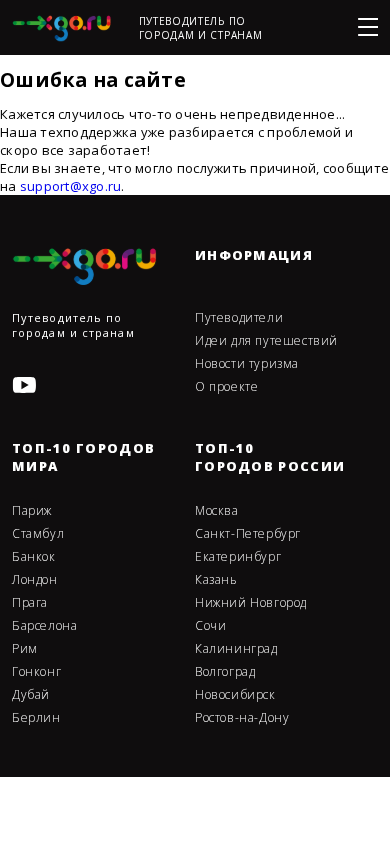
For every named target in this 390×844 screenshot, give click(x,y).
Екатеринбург (238, 557)
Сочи (210, 626)
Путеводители (239, 318)
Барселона (44, 626)
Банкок (34, 557)
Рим (25, 649)
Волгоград (225, 672)
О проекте (226, 387)
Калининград (236, 649)
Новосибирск (235, 695)
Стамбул (38, 534)
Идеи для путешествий (266, 341)
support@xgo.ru (71, 186)
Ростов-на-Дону (242, 718)
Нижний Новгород (251, 603)
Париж (32, 511)
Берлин (36, 718)
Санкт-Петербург (248, 534)
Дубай (31, 695)
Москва (217, 511)
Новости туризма (247, 364)
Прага (30, 603)
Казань (216, 580)
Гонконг (36, 672)
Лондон (35, 580)
